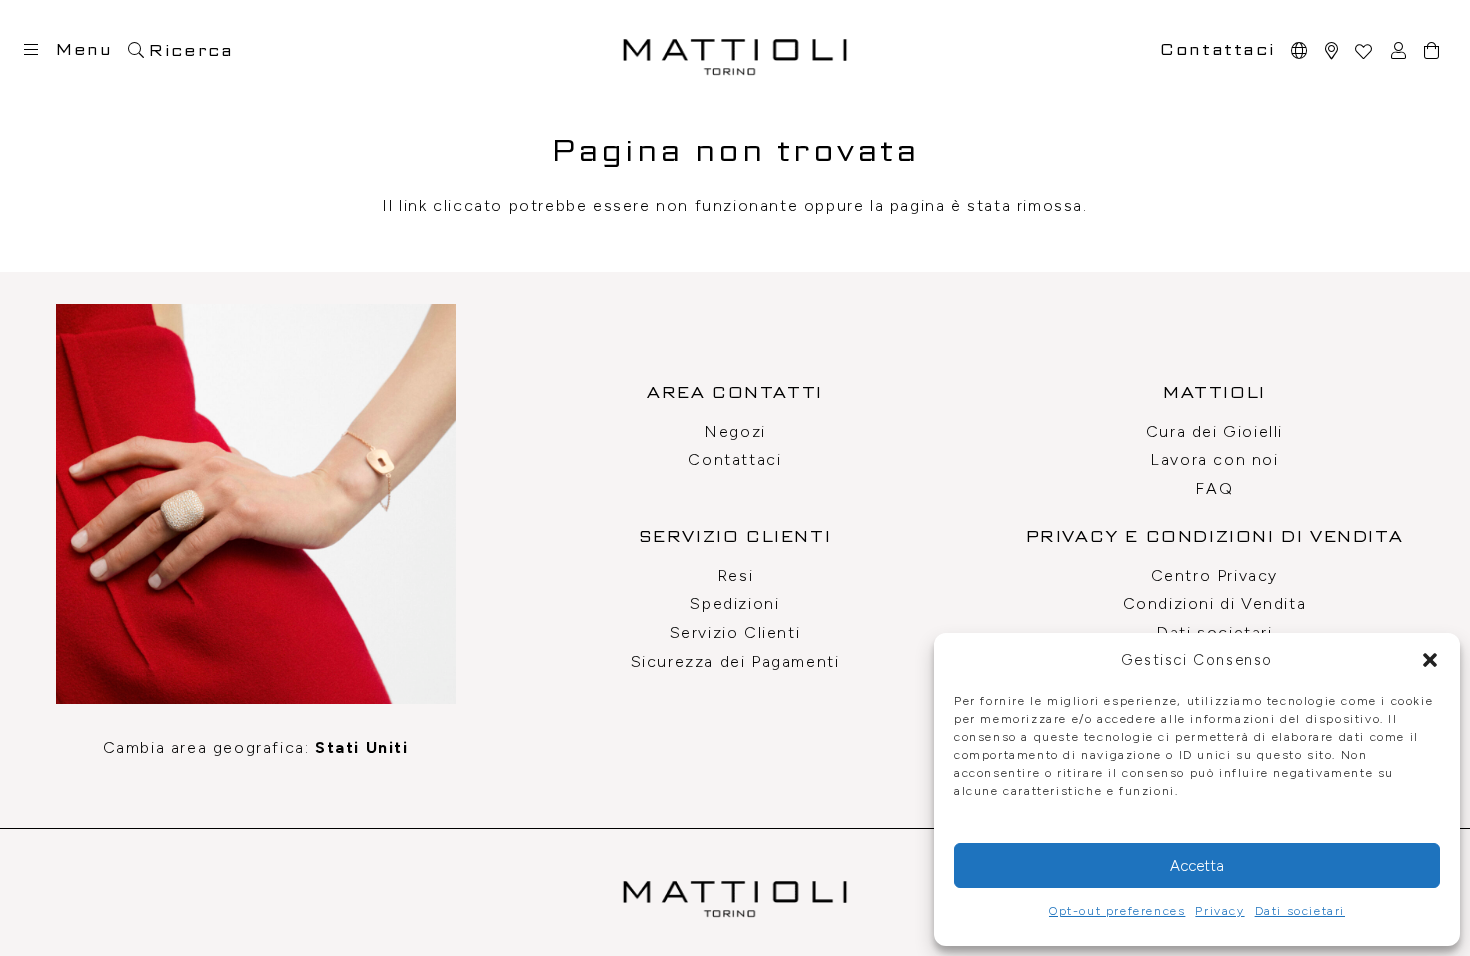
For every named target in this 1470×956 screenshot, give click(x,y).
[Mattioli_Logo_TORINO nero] (735, 50)
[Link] (1332, 50)
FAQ (1214, 488)
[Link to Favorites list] (1363, 50)
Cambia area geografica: (256, 747)
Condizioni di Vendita (1215, 603)
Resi (735, 575)
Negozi (735, 431)
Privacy (1219, 911)
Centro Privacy (1214, 575)
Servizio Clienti (735, 632)
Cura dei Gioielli (1214, 431)
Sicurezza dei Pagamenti (735, 661)
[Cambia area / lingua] (1300, 50)
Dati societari (1300, 911)
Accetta (1197, 866)
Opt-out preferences (1117, 911)
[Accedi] (1399, 50)
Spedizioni (734, 603)
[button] (1430, 660)
